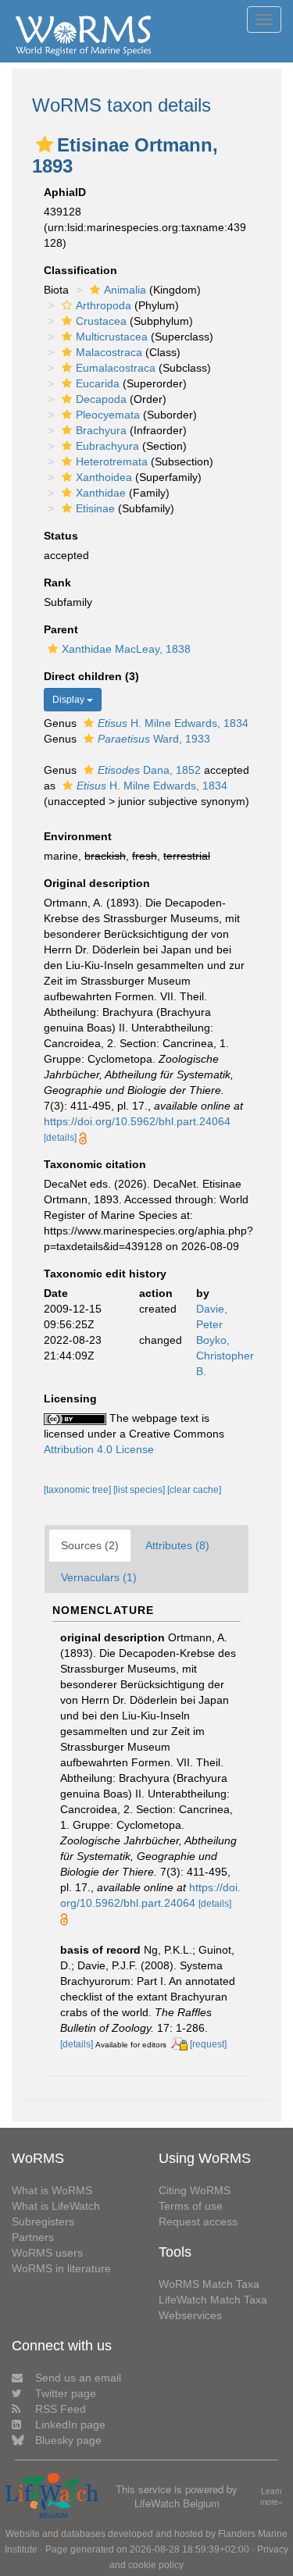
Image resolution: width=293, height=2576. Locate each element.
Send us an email (78, 2378)
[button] (45, 144)
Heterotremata (112, 461)
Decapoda (101, 399)
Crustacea (101, 321)
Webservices (190, 2315)
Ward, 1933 (154, 739)
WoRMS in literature (61, 2268)
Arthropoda (104, 305)
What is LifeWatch (56, 2206)
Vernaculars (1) (99, 1577)
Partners (33, 2237)
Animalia (125, 290)
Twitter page (66, 2393)
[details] (60, 1138)
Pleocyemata (108, 415)
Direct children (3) (91, 676)
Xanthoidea (104, 477)
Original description (97, 883)
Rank (57, 583)
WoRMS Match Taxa (209, 2284)
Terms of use (191, 2206)
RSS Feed (61, 2409)
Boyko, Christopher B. (225, 1356)
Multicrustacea (112, 337)
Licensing (70, 1398)
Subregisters (43, 2221)
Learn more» (272, 2497)
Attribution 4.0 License (99, 1449)
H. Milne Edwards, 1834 (173, 723)
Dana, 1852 (149, 770)
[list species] (140, 1490)
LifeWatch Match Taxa (213, 2300)
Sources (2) (90, 1545)
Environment (78, 836)
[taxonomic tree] (79, 1490)
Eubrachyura (107, 446)
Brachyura (101, 430)
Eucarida (98, 383)
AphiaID (65, 192)
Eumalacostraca (116, 368)
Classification (80, 270)
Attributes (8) (177, 1545)
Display (70, 700)
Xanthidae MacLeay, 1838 (126, 649)
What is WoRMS (52, 2190)
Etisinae (95, 508)
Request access (198, 2221)
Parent (61, 629)
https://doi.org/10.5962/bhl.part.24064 (137, 1121)
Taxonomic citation (95, 1164)
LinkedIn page (70, 2425)
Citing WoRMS (195, 2190)
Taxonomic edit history (105, 1274)
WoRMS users (47, 2253)
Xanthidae (101, 493)
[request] (208, 2044)
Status (61, 536)
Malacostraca (109, 352)
